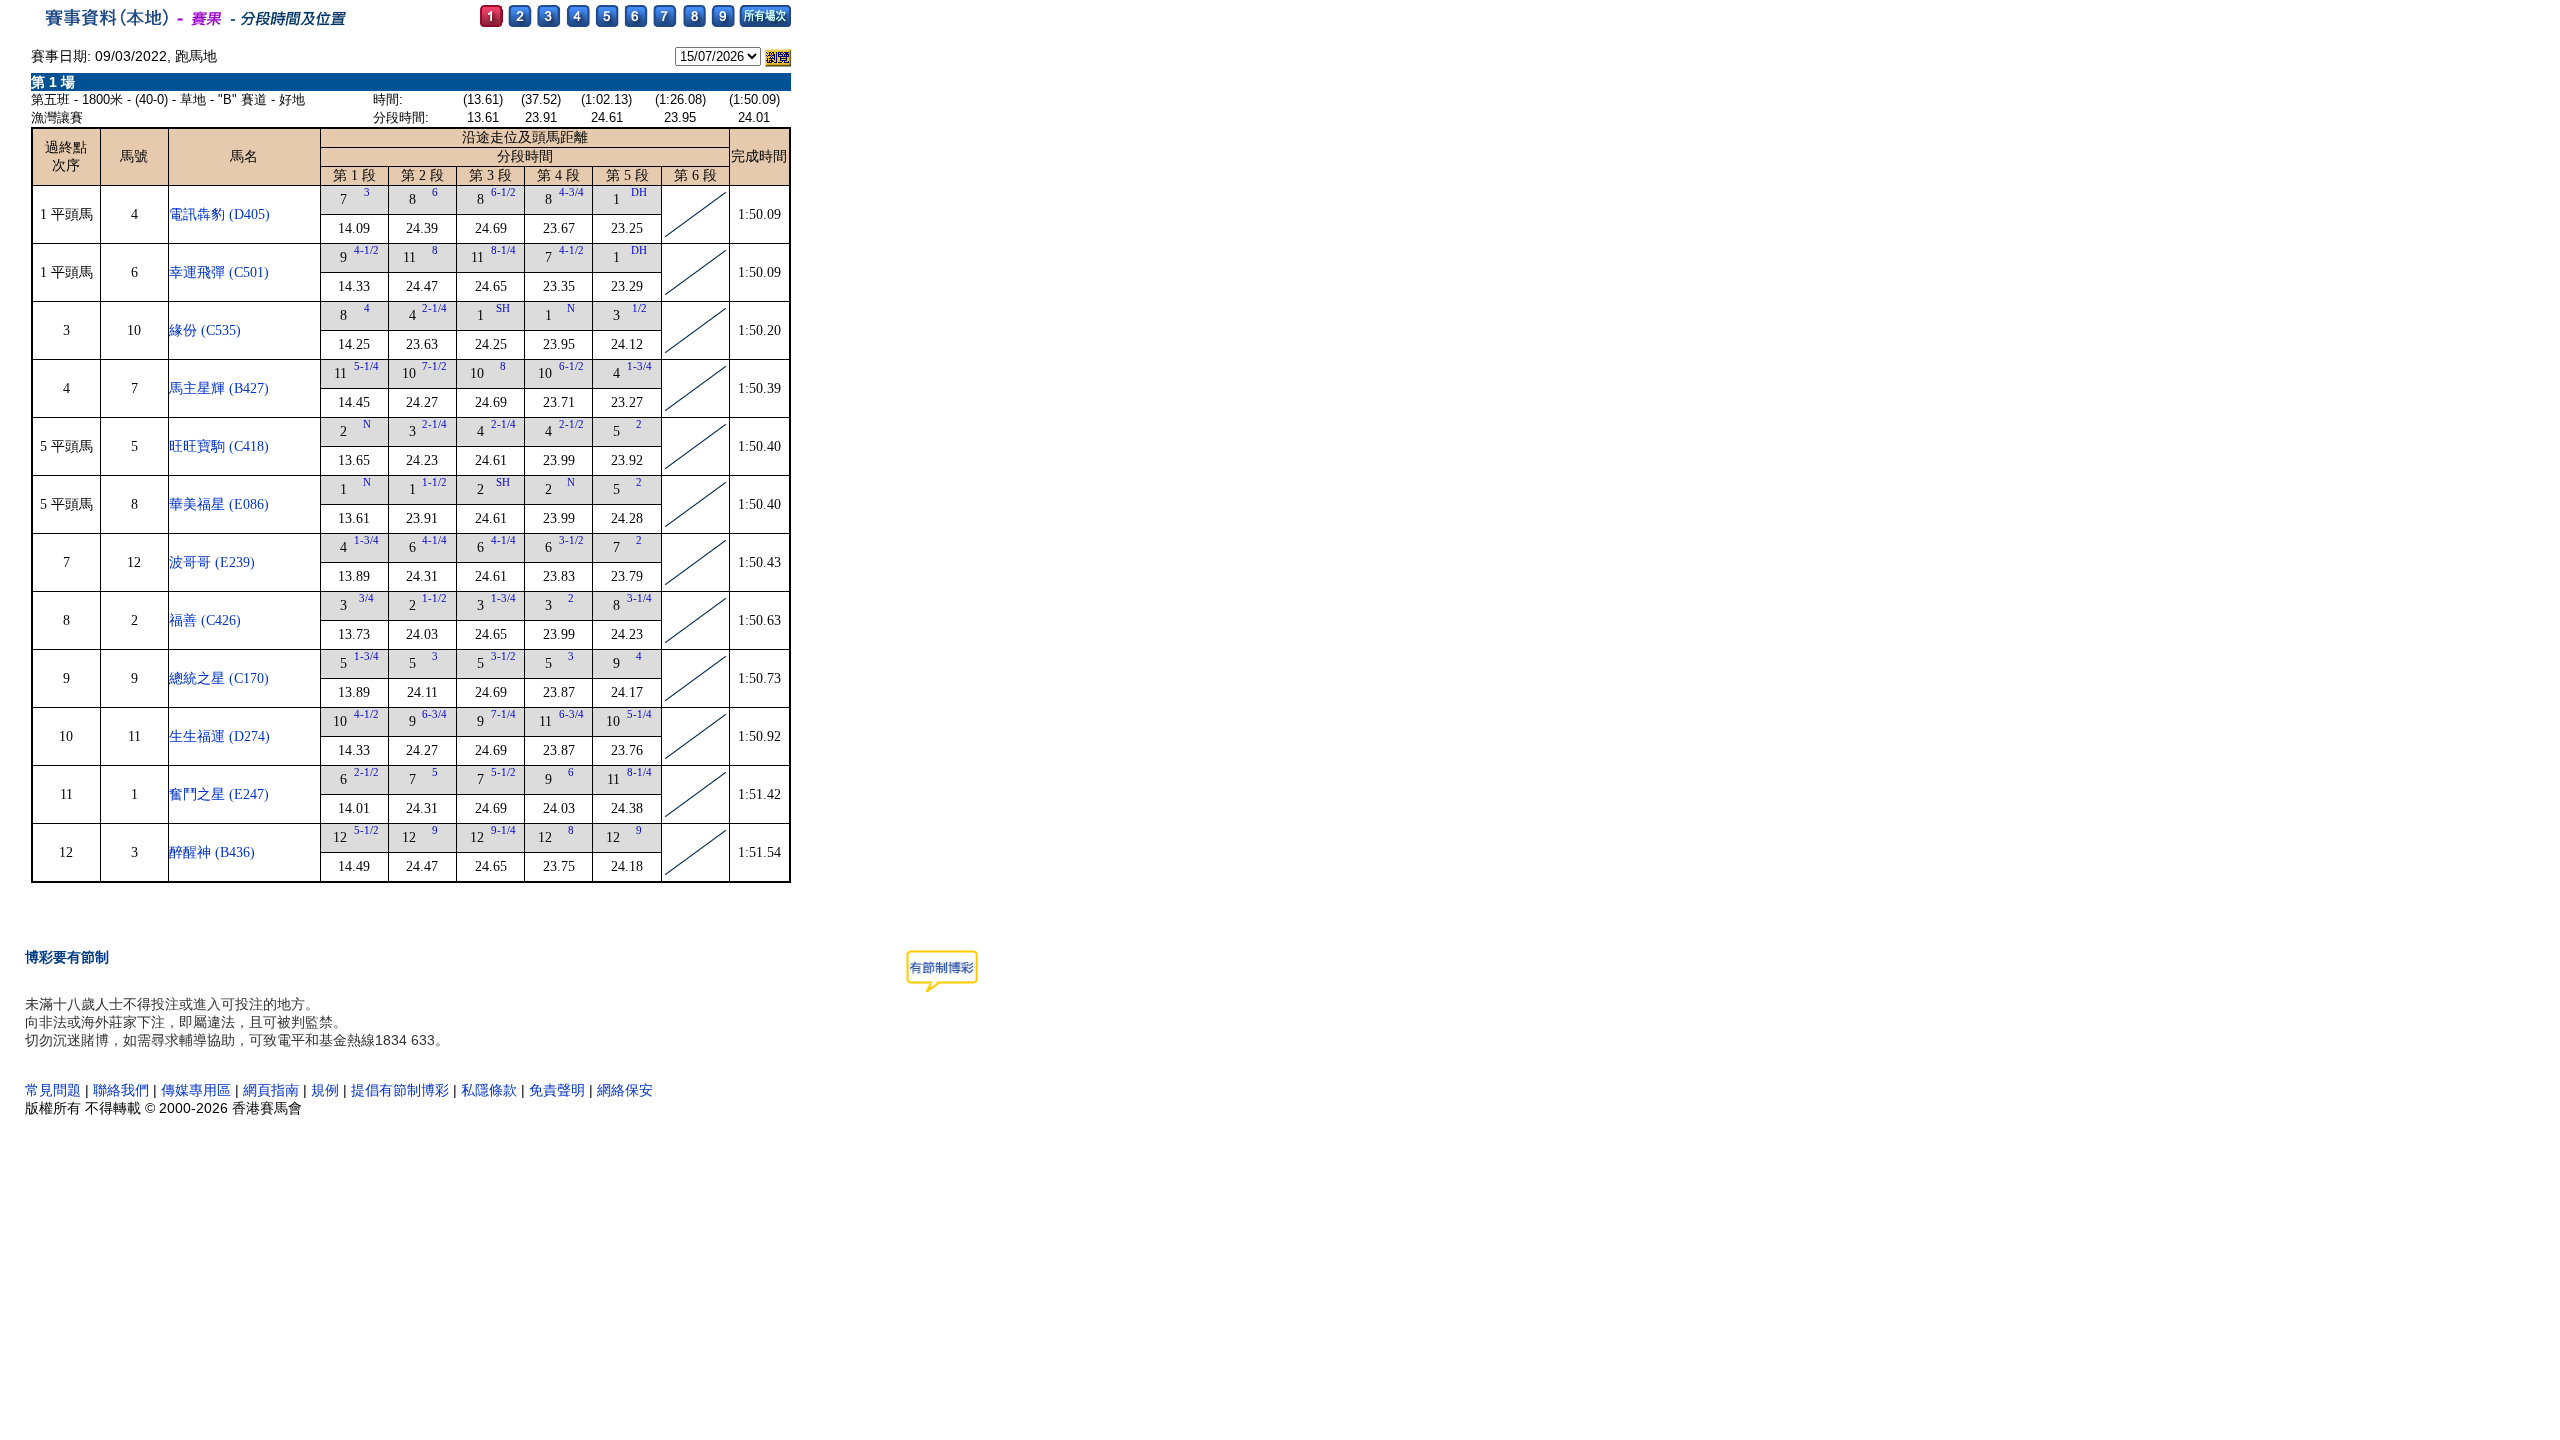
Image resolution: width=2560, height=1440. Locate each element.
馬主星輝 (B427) (219, 388)
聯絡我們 (121, 1090)
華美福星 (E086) (219, 504)
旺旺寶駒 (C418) (219, 446)
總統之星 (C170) (219, 678)
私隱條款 (489, 1090)
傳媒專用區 (198, 1090)
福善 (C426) (205, 620)
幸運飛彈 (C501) (219, 272)
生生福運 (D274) (219, 736)
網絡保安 (625, 1090)
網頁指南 (271, 1090)
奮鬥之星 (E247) (219, 794)
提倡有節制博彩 (400, 1090)
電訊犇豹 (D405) (219, 214)
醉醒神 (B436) (212, 852)
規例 (325, 1090)
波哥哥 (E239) (212, 562)
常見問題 (53, 1090)
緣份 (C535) (205, 330)
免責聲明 (557, 1090)
